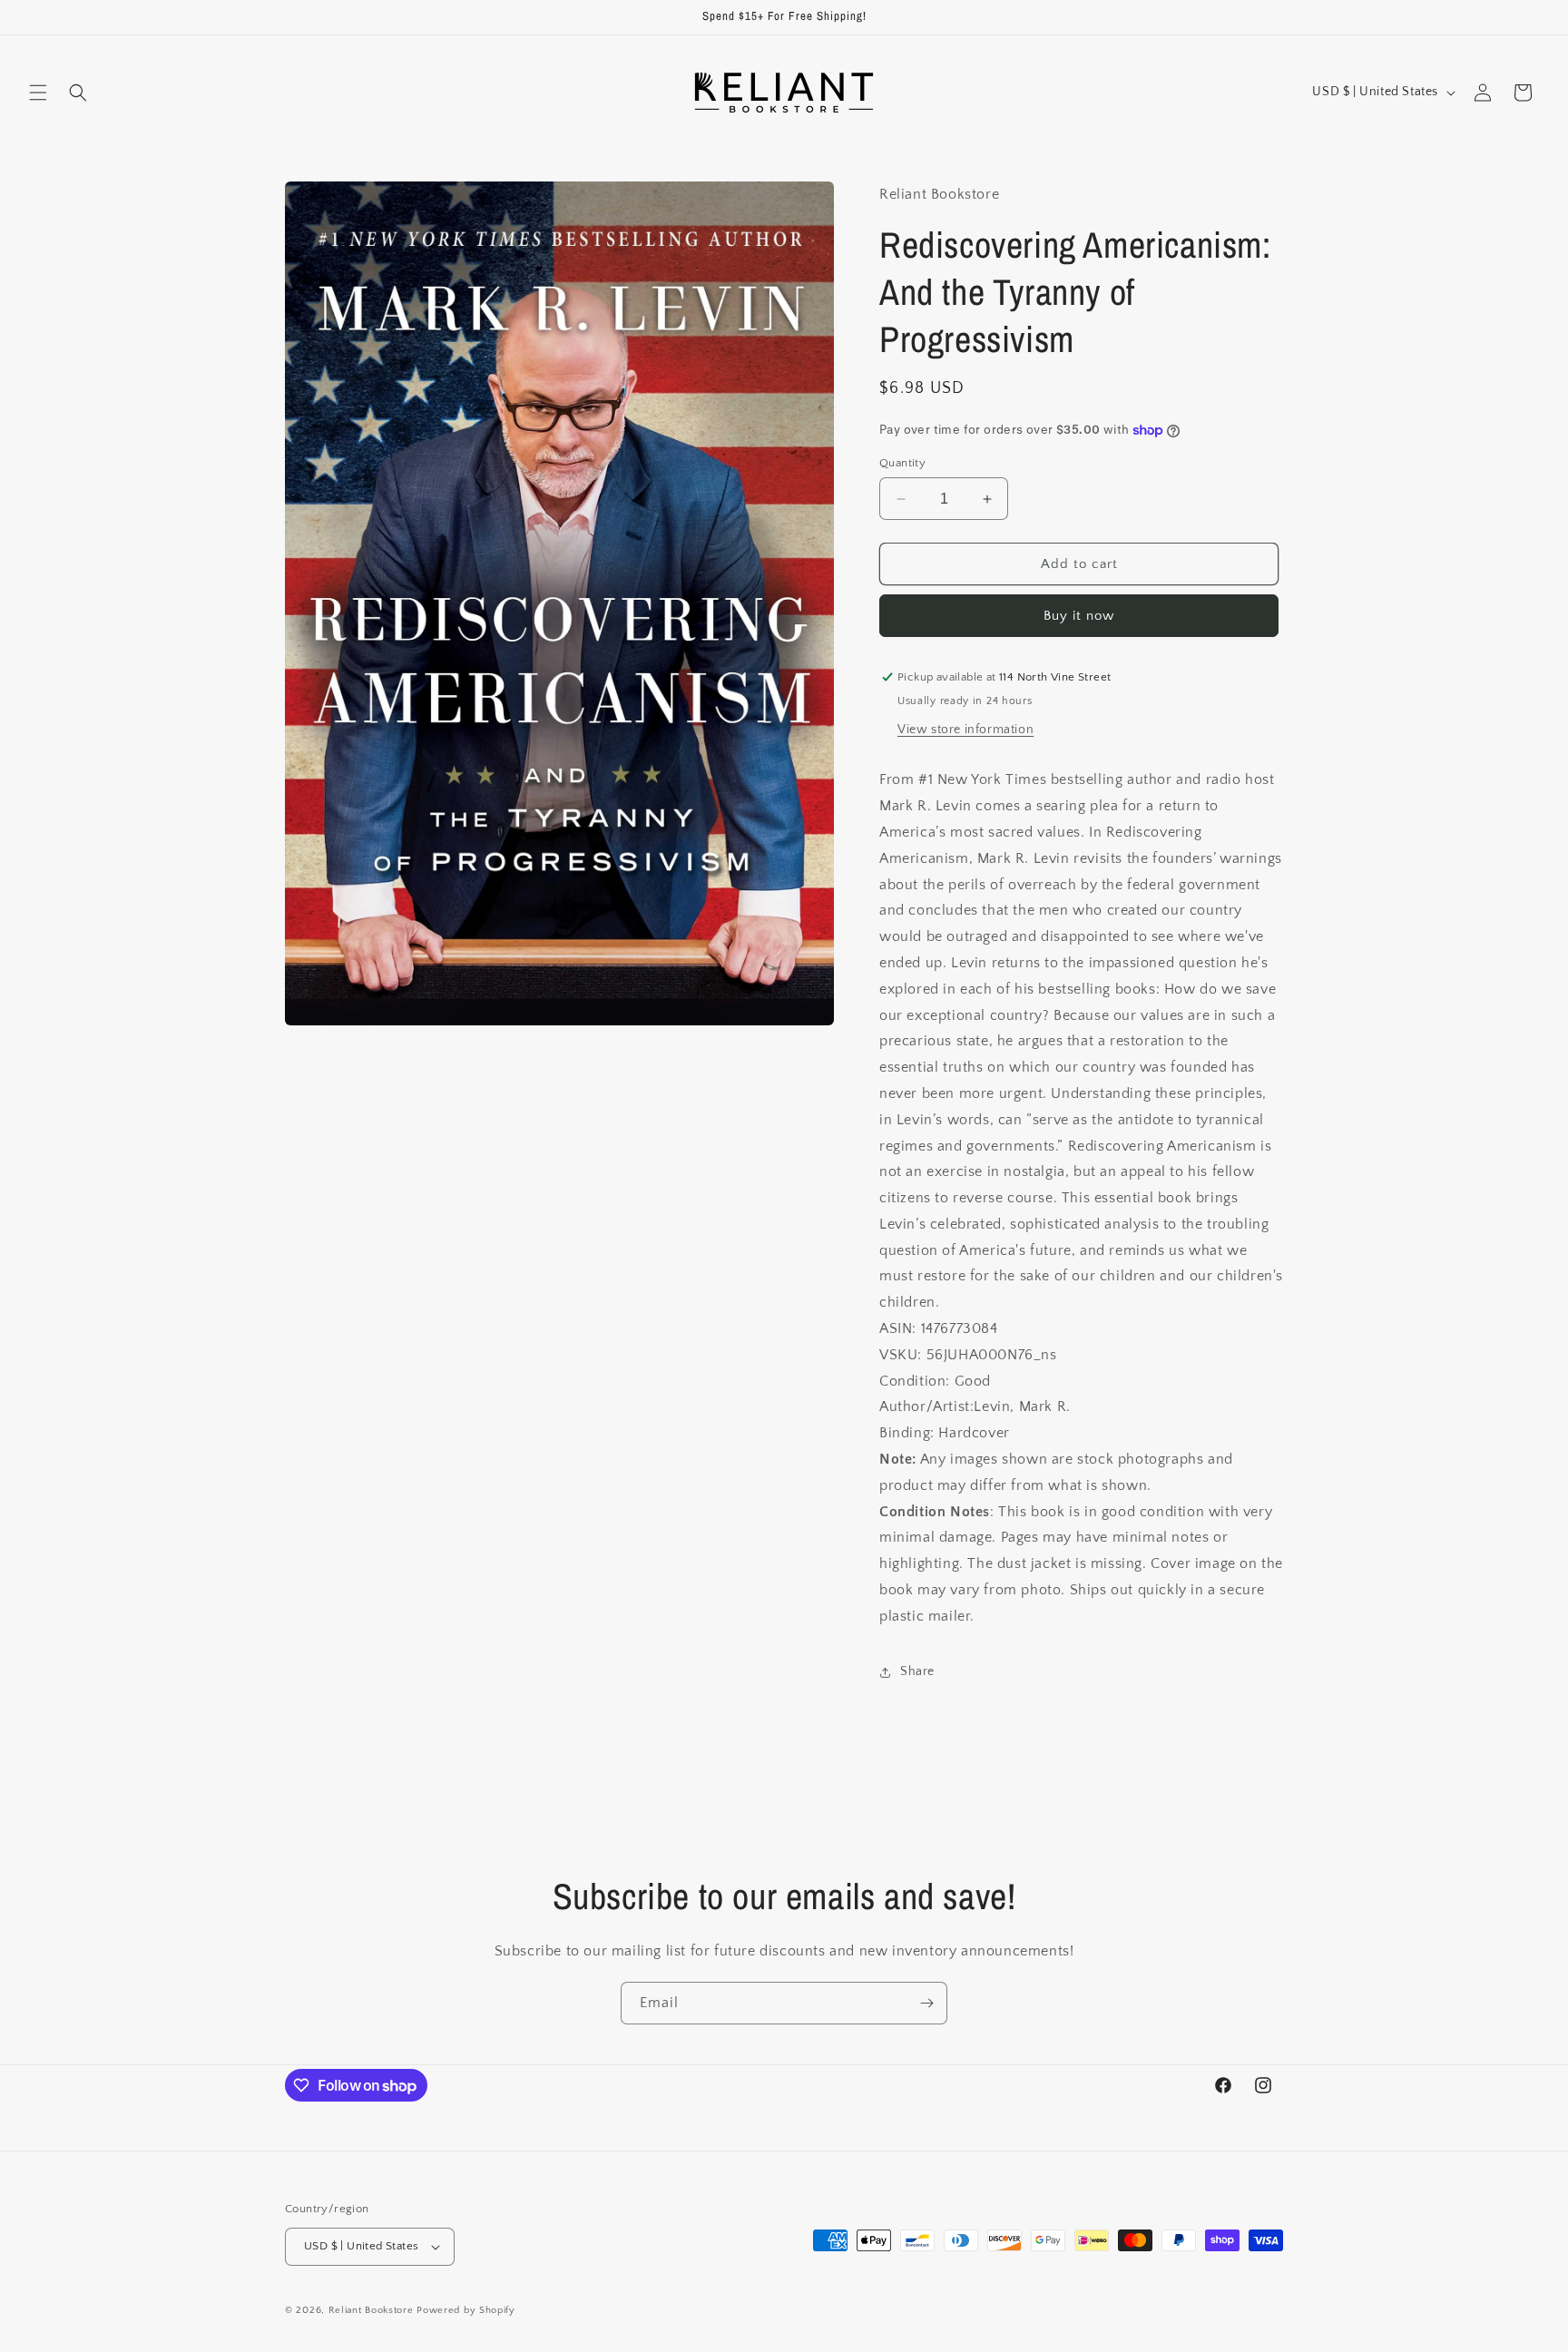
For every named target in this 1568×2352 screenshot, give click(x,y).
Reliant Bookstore (371, 2310)
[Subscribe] (926, 2003)
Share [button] (917, 1671)
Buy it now (1079, 616)
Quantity (902, 463)
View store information (965, 730)
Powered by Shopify (466, 2310)
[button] (38, 93)
